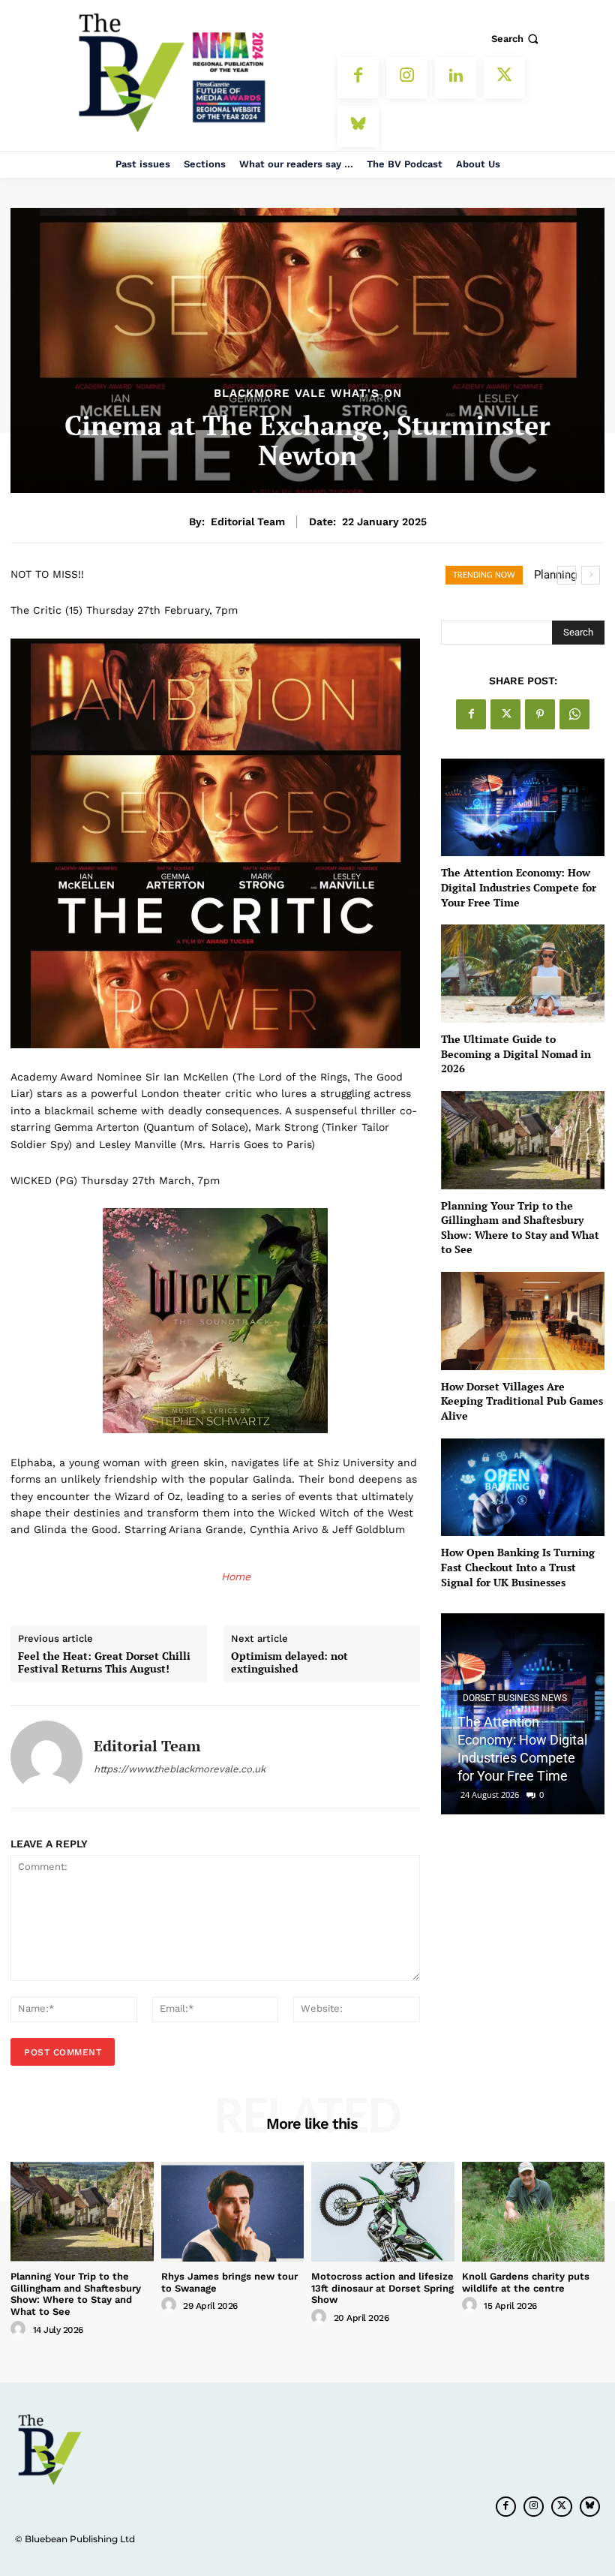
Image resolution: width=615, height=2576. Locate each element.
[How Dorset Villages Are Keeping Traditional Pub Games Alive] (523, 1321)
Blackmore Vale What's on (308, 394)
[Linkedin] (456, 78)
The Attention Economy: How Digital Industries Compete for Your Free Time (519, 887)
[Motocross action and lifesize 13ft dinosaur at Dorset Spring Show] (383, 2212)
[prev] (567, 575)
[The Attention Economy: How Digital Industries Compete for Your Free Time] (523, 808)
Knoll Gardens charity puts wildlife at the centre (526, 2282)
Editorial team (248, 522)
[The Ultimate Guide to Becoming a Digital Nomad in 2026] (523, 974)
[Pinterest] (540, 714)
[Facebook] (358, 78)
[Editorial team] (46, 1757)
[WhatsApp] (574, 714)
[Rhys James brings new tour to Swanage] (233, 2212)
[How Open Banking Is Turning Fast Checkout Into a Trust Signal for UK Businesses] (523, 1488)
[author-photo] (20, 2329)
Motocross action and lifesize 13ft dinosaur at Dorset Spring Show (382, 2288)
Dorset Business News (515, 1698)
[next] (591, 575)
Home (236, 1577)
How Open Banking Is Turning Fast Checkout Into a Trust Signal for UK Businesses (518, 1567)
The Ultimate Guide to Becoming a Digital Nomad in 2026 (516, 1054)
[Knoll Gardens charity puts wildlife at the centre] (534, 2212)
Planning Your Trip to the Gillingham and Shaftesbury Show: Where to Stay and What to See (520, 1228)
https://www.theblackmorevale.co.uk (180, 1769)
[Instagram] (407, 78)
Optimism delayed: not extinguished (289, 1663)
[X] (504, 78)
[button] (516, 39)
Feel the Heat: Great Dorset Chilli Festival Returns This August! (104, 1663)
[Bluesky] (358, 126)
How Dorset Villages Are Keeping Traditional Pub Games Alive (522, 1401)
